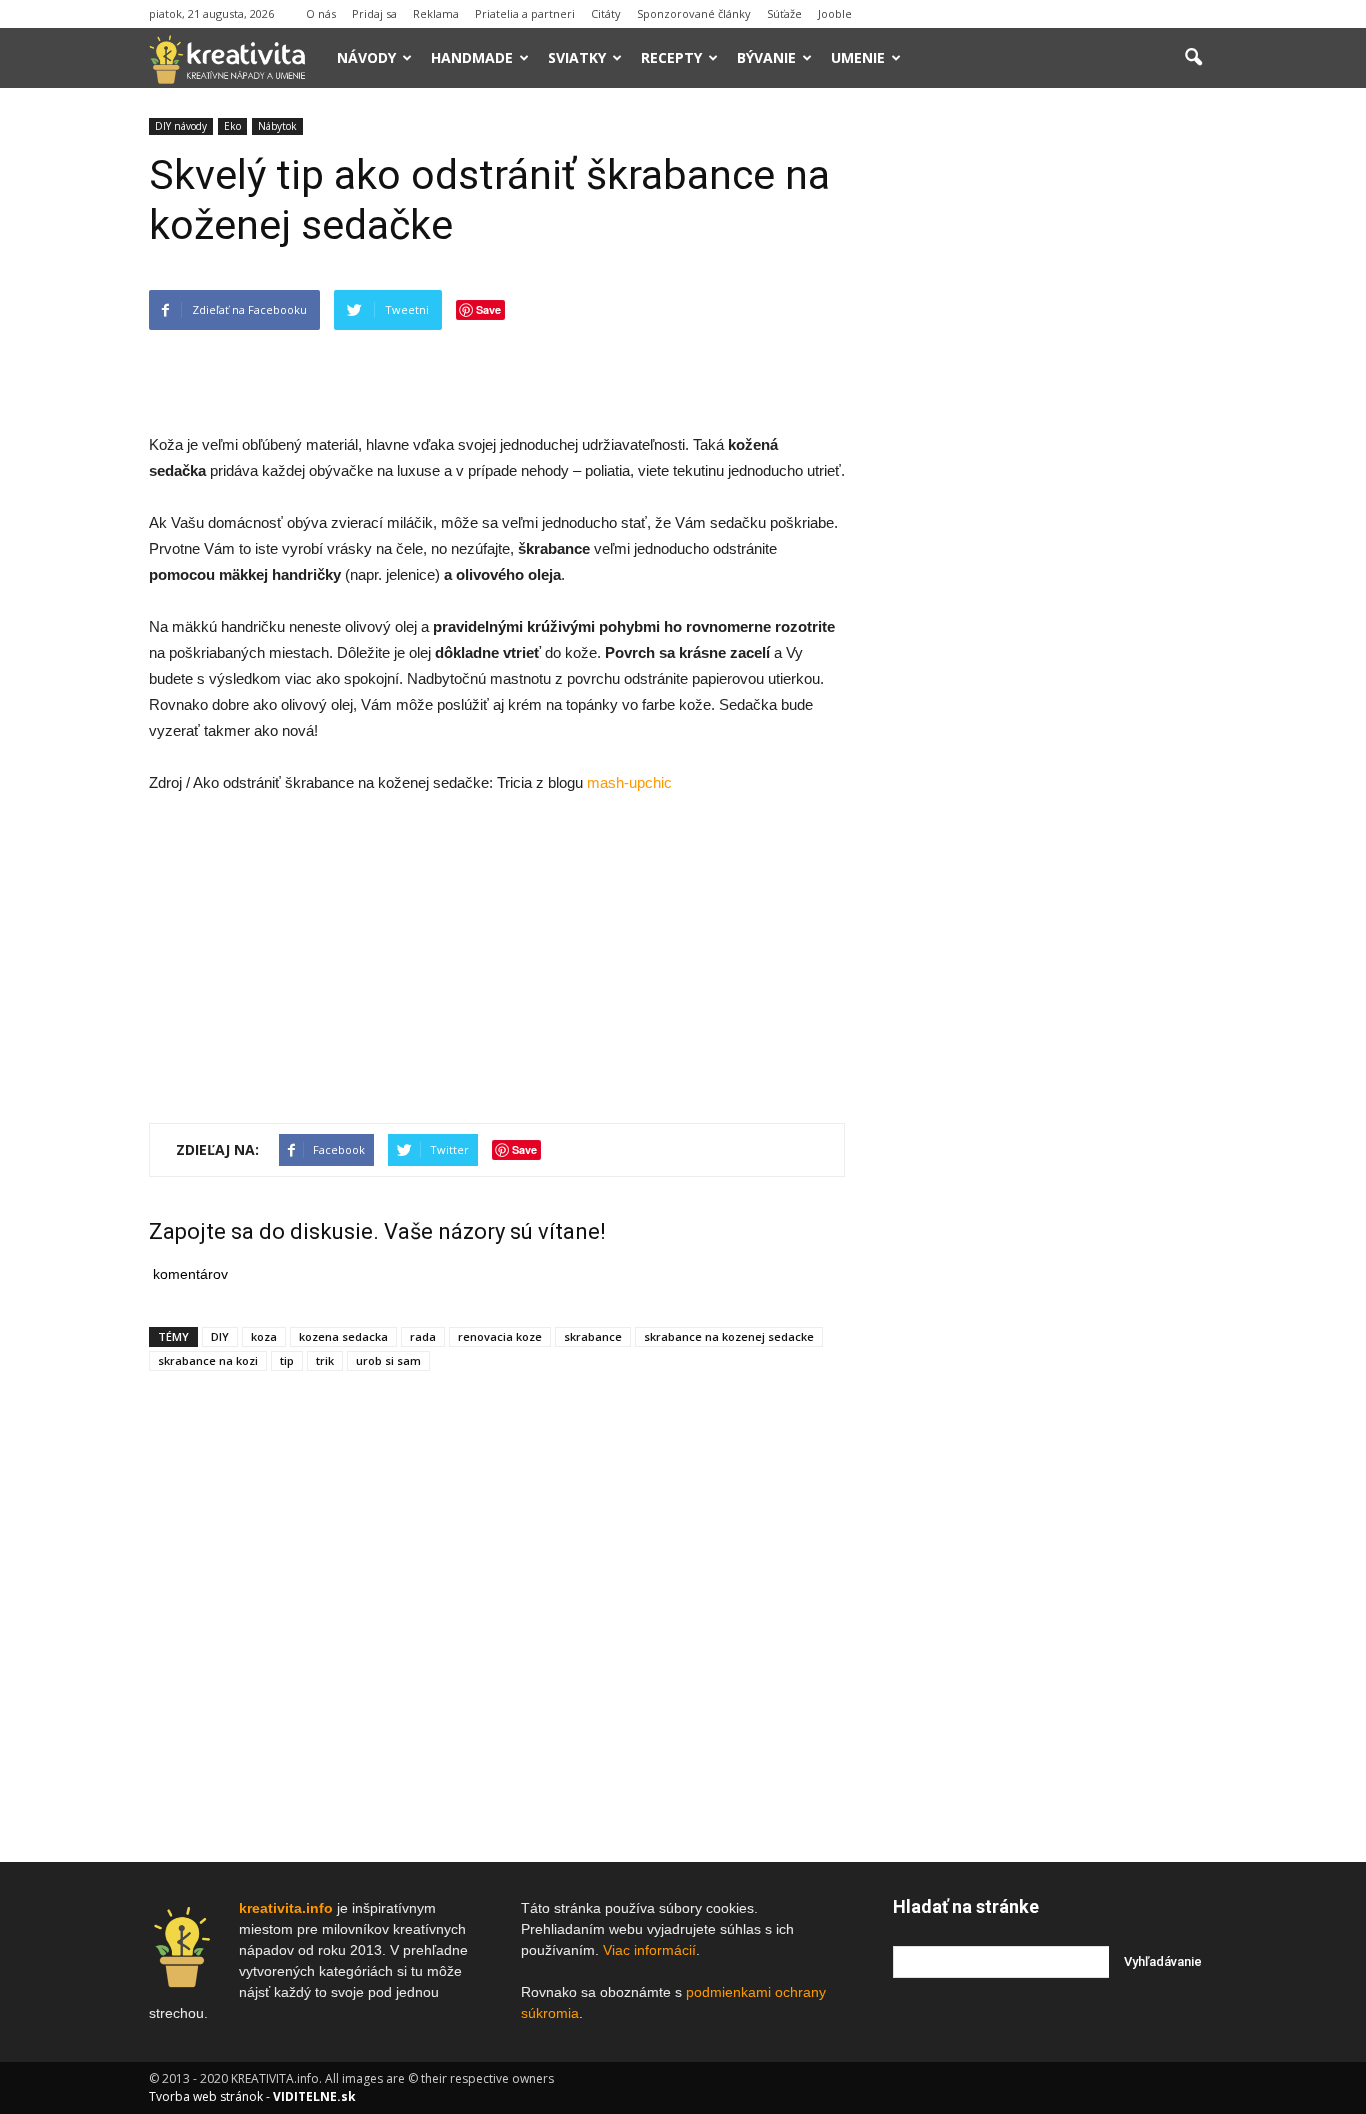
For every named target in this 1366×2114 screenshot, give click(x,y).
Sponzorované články (694, 13)
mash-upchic (629, 782)
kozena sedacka (343, 1336)
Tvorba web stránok (206, 2096)
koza (264, 1336)
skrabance (593, 1336)
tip (287, 1360)
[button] (1193, 58)
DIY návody (181, 126)
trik (325, 1360)
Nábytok (277, 126)
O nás (321, 13)
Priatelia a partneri (525, 13)
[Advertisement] (497, 381)
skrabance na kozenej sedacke (729, 1336)
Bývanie (766, 57)
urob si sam (388, 1360)
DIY (220, 1336)
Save (488, 309)
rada (423, 1336)
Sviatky (577, 57)
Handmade (472, 57)
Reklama (436, 13)
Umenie (858, 57)
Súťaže (784, 13)
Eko (232, 126)
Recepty (671, 57)
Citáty (606, 13)
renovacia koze (500, 1336)
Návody (366, 57)
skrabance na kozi (208, 1360)
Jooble (835, 13)
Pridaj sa (374, 13)
